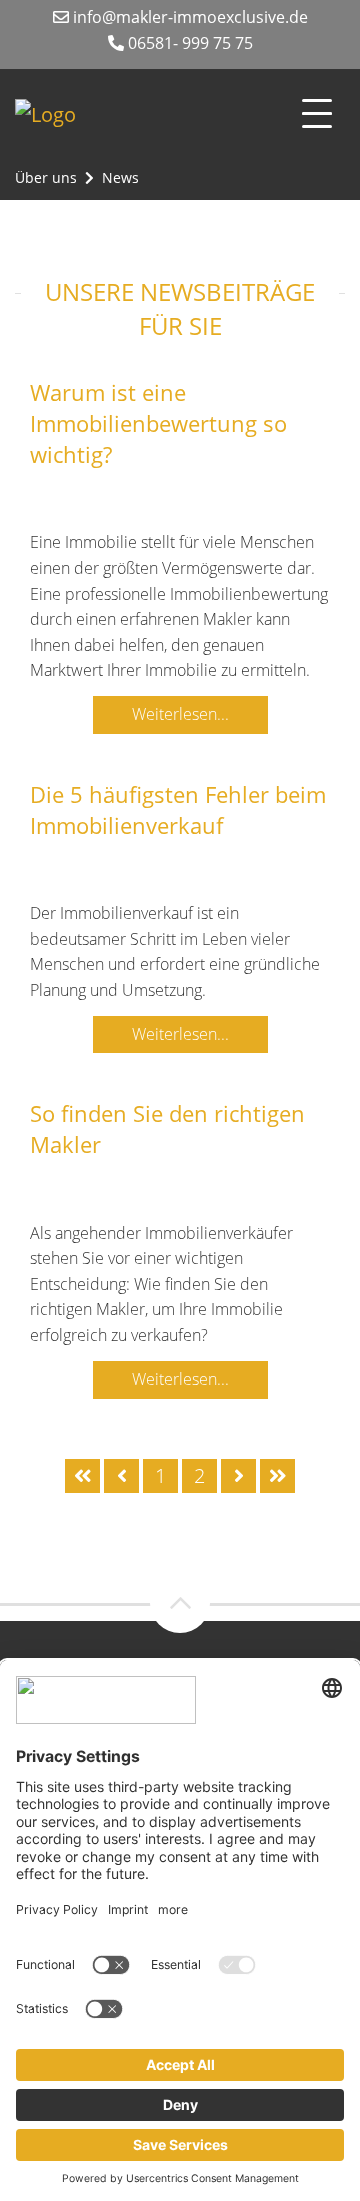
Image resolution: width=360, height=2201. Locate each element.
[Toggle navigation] (317, 114)
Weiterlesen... (180, 714)
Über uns (46, 177)
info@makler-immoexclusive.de (188, 17)
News (120, 177)
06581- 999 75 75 (188, 43)
